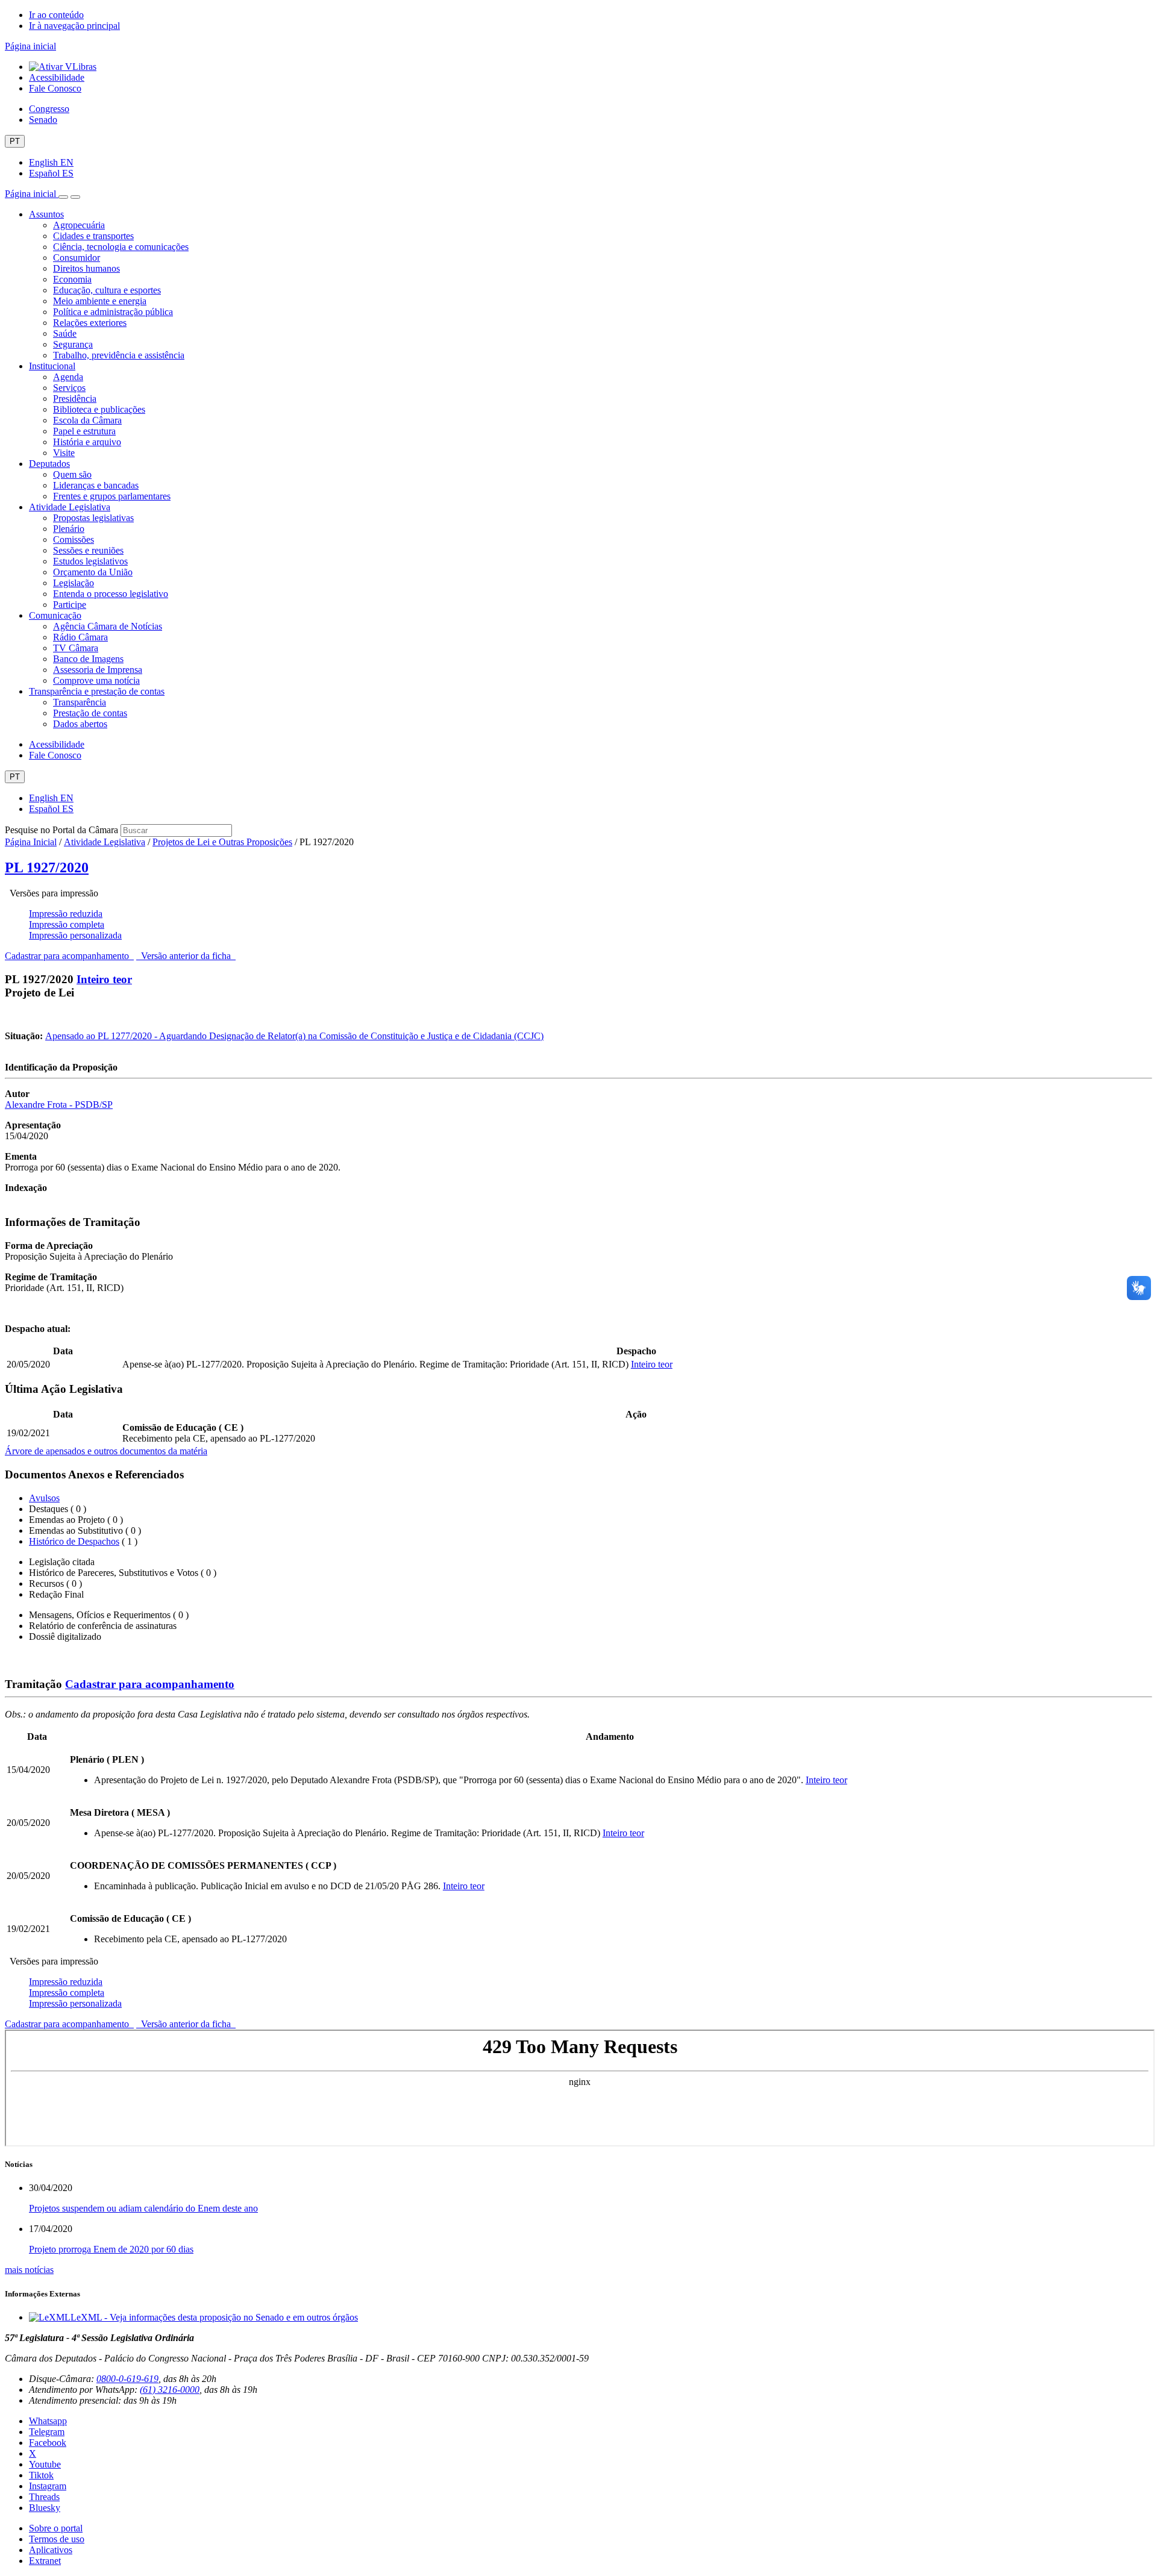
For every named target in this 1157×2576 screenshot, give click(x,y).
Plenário (69, 529)
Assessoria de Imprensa (98, 670)
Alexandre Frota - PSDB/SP (59, 1105)
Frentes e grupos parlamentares (112, 496)
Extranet (45, 2561)
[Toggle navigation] (63, 197)
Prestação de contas (90, 713)
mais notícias (29, 2270)
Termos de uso (57, 2539)
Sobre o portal (56, 2528)
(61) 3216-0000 (170, 2390)
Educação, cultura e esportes (107, 290)
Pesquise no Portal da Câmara (61, 830)
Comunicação (55, 615)
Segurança (73, 344)
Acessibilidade (57, 77)
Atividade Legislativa (70, 507)
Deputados (49, 464)
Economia (72, 279)
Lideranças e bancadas (96, 485)
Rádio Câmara (80, 637)
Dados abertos (80, 724)
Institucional (52, 366)
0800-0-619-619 (127, 2379)
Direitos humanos (86, 268)
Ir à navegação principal (74, 26)
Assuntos (46, 214)
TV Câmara (76, 648)
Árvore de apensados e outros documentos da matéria (106, 1451)
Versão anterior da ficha (186, 956)
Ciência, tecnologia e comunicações (121, 247)
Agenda (68, 377)
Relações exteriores (90, 323)
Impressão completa (67, 924)
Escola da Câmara (87, 420)
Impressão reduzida (66, 914)
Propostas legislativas (93, 518)
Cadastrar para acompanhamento (69, 956)
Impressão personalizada (75, 935)
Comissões (74, 539)
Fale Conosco (55, 88)
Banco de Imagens (88, 659)
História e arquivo (87, 442)
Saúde (65, 333)
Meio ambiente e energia (100, 301)
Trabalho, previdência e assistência (119, 355)
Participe (70, 605)
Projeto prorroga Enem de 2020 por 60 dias (111, 2249)
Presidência (75, 399)
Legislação (74, 583)
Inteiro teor (104, 979)
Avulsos (44, 1498)
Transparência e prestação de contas (97, 691)
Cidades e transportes (93, 236)
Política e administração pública (113, 312)
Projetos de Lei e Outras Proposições (222, 842)
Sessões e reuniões (88, 550)
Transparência (80, 702)
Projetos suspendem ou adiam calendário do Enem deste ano (143, 2208)
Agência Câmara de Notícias (108, 626)
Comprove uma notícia (96, 680)
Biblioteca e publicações (99, 409)
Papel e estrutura (84, 431)
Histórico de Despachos (74, 1541)
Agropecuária (79, 225)
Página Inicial (31, 842)
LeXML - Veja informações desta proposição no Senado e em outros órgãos (214, 2317)
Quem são (72, 474)
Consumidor (77, 258)
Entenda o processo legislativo (111, 594)
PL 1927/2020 (47, 868)
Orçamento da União (93, 572)
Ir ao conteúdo (56, 15)
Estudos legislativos (90, 561)
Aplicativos (51, 2550)
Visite (64, 453)
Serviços (69, 388)
